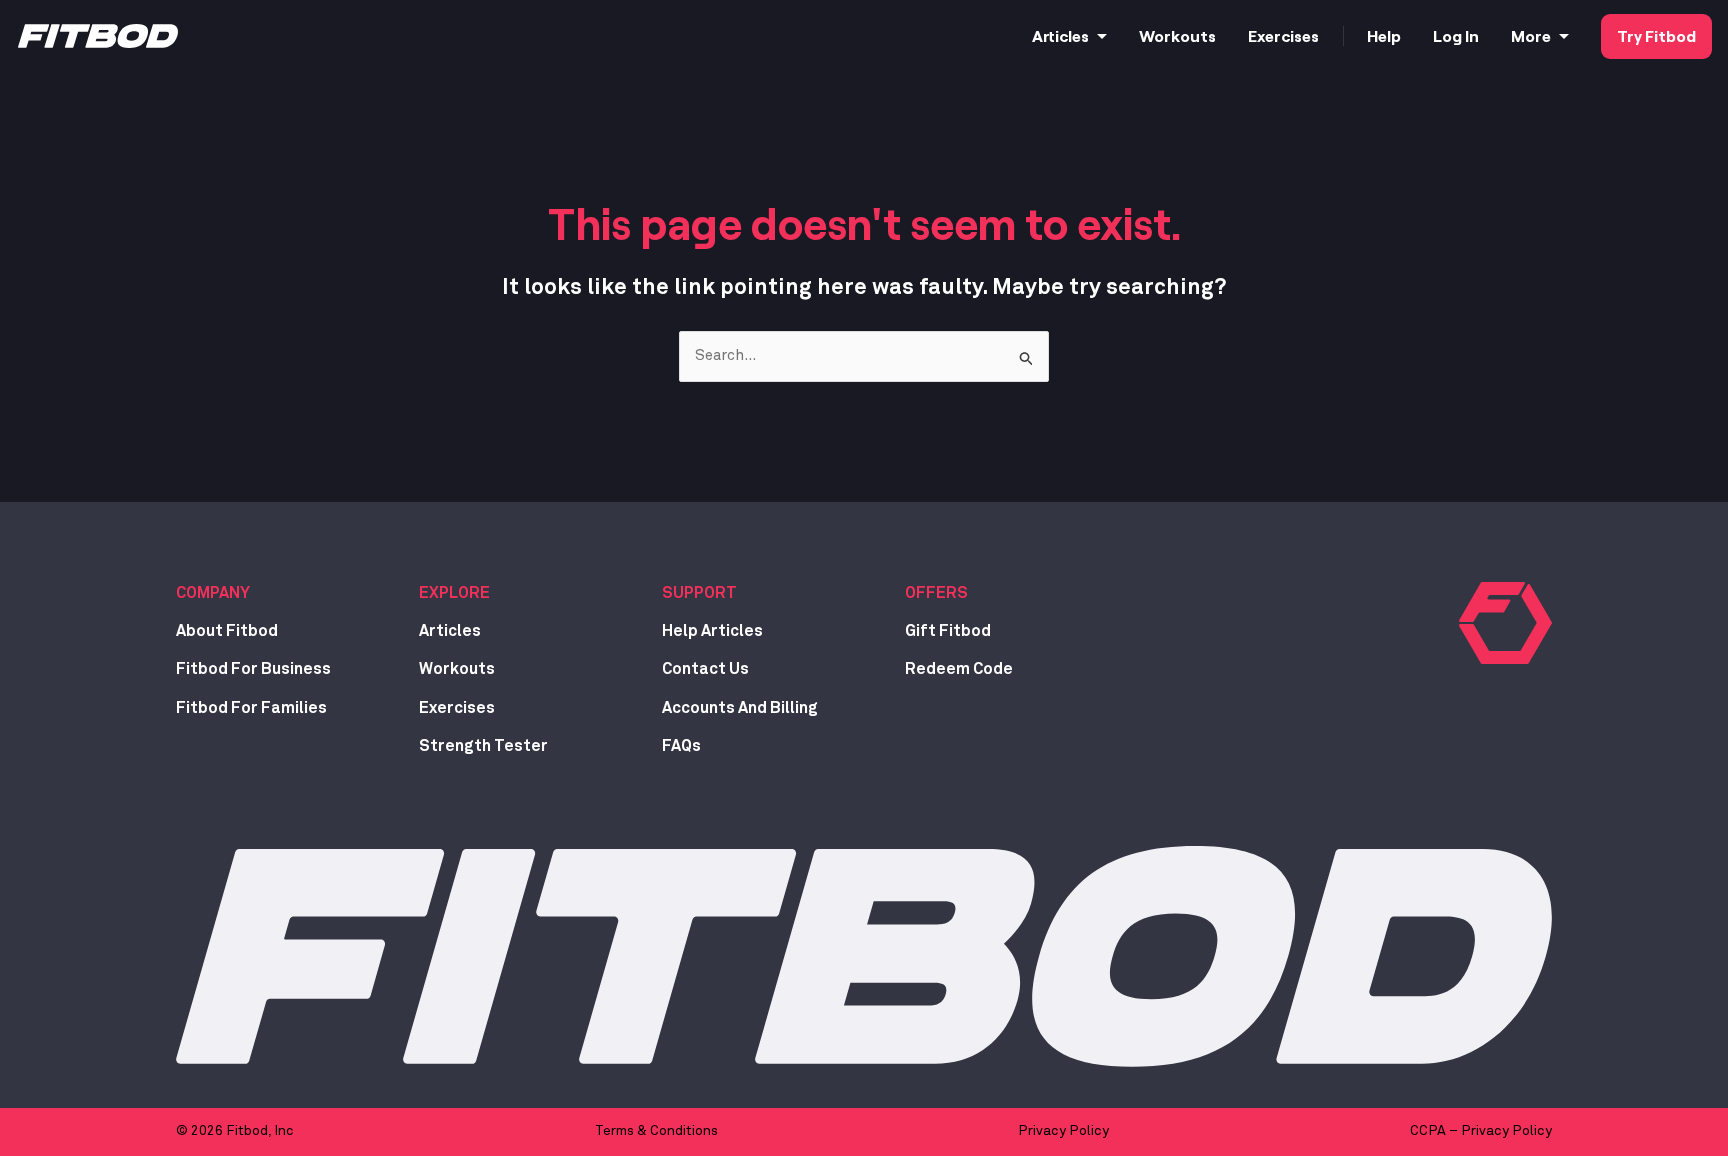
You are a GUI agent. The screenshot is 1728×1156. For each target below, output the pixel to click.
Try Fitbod (1656, 35)
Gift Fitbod (948, 631)
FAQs (681, 746)
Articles (1060, 35)
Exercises (1283, 35)
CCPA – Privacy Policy (1481, 1131)
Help (1384, 35)
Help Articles (712, 631)
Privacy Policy (1063, 1131)
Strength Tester (483, 746)
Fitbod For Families (251, 708)
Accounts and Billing (740, 708)
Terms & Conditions (656, 1131)
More (1531, 35)
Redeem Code (959, 669)
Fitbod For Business (253, 669)
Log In (1456, 35)
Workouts (1177, 35)
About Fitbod (227, 631)
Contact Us (705, 669)
